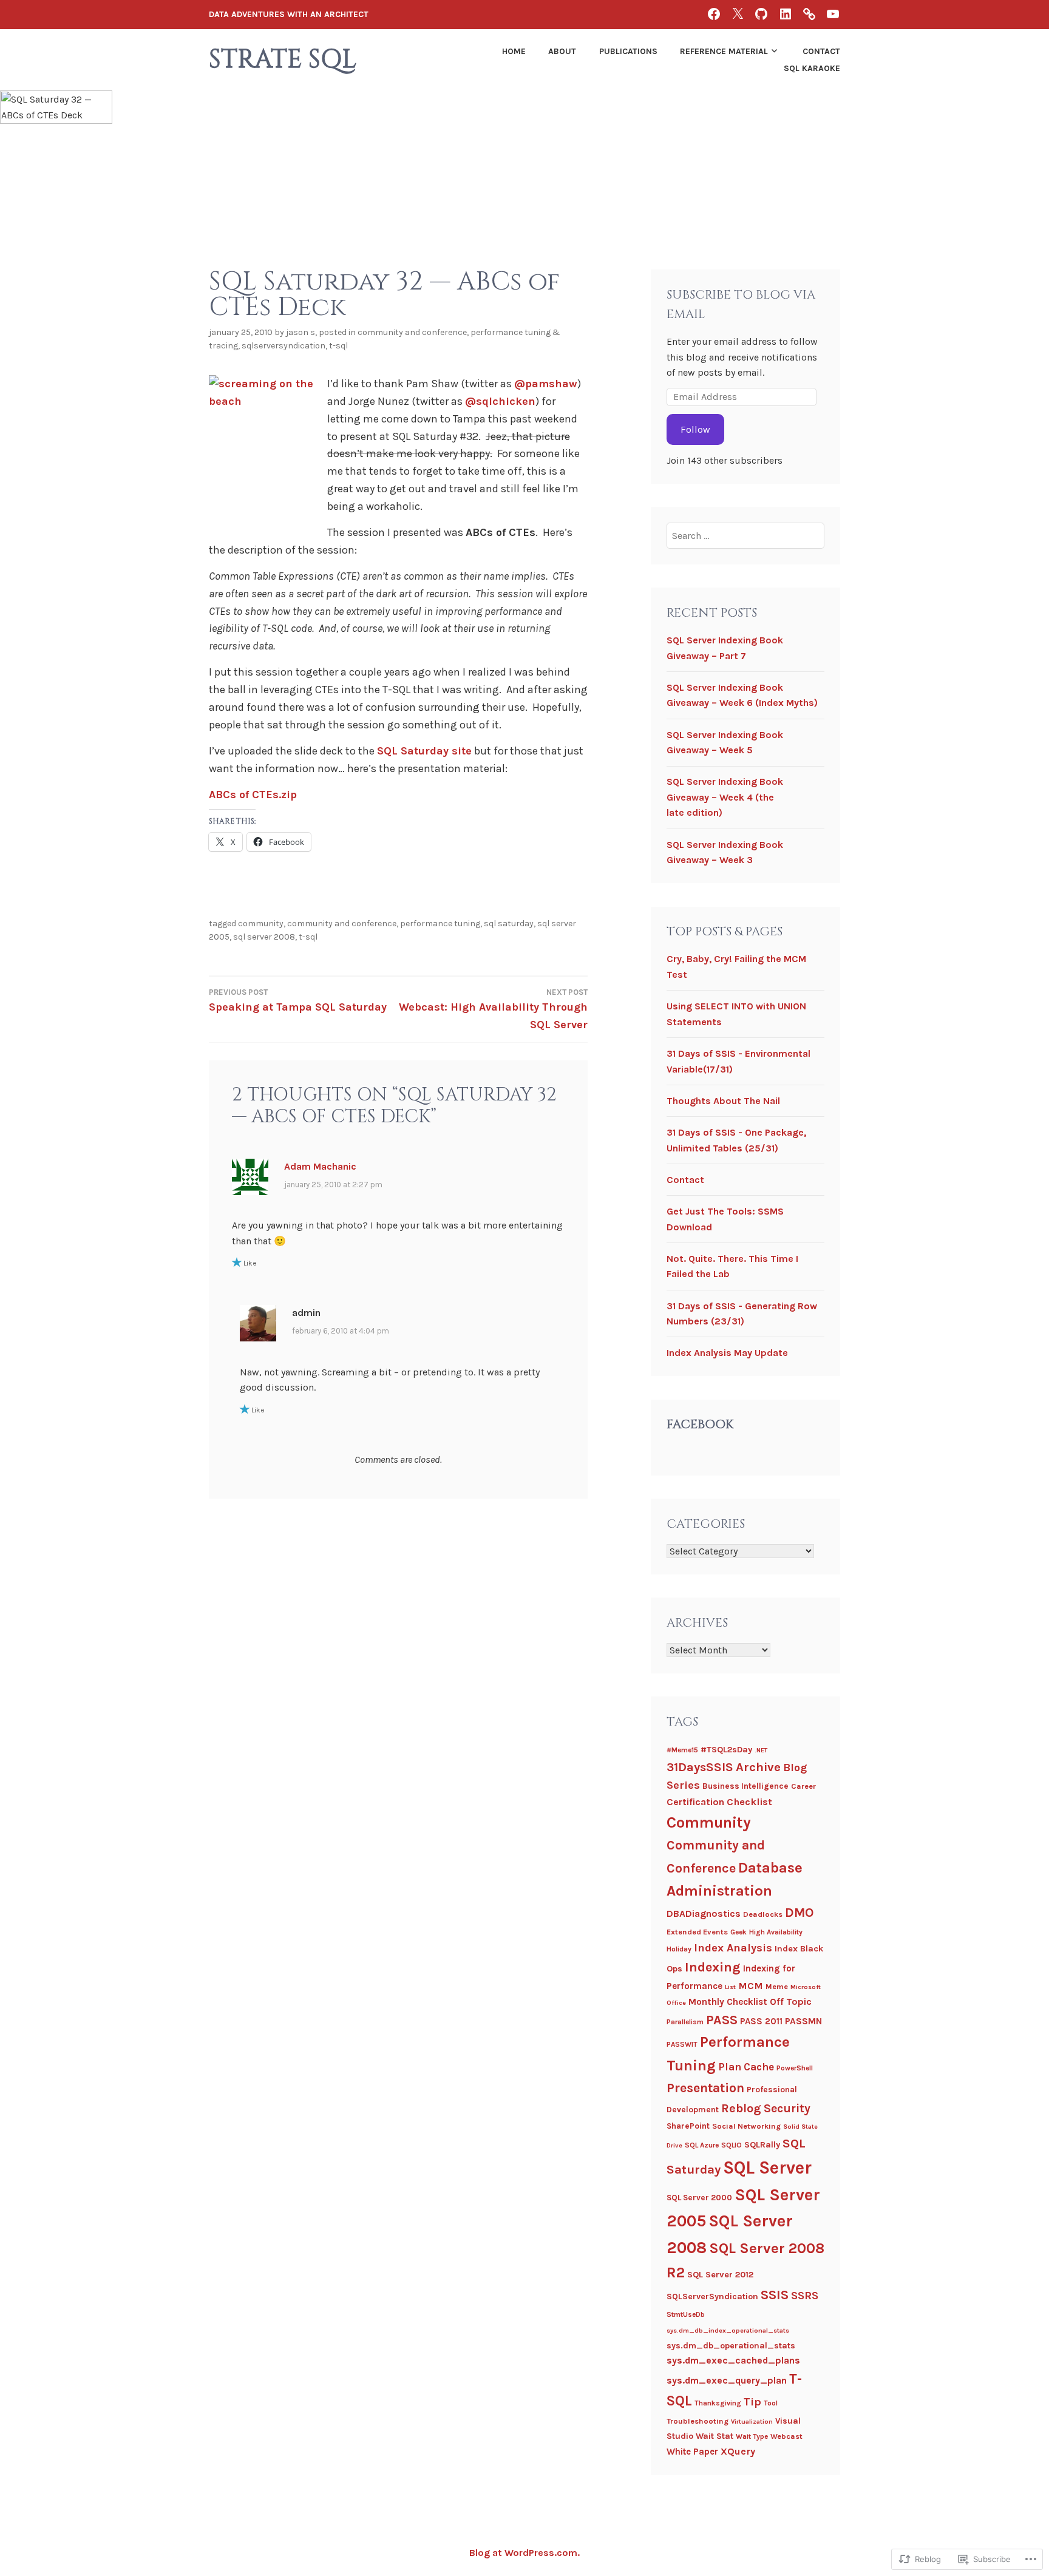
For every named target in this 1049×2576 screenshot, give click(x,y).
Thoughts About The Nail (723, 1101)
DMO (799, 1913)
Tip (752, 2402)
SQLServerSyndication (283, 346)
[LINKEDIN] (786, 14)
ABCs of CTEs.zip (253, 795)
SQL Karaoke (812, 68)
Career (803, 1786)
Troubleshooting (698, 2421)
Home (514, 51)
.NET (761, 1750)
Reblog (741, 2108)
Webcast (786, 2436)
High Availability (776, 1932)
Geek (738, 1932)
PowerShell (795, 2068)
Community (261, 924)
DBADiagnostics (704, 1913)
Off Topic (791, 2001)
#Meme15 (682, 1750)
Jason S (300, 332)
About (562, 51)
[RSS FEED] (809, 14)
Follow (695, 429)
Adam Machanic (320, 1166)
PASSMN (803, 2021)
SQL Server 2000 (699, 2198)
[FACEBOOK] (714, 14)
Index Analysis (733, 1948)
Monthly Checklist (728, 2002)
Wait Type (752, 2436)
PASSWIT (682, 2044)
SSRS (805, 2296)
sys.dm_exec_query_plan (727, 2380)
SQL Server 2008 (264, 937)
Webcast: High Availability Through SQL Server (493, 1009)
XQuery (738, 2451)
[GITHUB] (761, 14)
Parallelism (685, 2022)
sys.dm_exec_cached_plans (733, 2360)
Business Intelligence (745, 1786)
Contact (821, 51)
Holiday (679, 1949)
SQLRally (762, 2145)
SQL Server (767, 2168)
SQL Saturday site (424, 751)
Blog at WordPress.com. (524, 2553)
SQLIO (732, 2145)
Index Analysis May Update (727, 1353)
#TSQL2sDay (726, 1750)
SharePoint (688, 2126)
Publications (628, 51)
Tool (771, 2403)
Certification (695, 1802)
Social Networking (746, 2126)
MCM (751, 1986)
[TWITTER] (738, 14)
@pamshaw (546, 384)
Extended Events (697, 1932)
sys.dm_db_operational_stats (731, 2346)
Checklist (749, 1802)
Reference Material (724, 51)
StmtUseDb (686, 2314)
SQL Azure (702, 2145)
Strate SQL (283, 60)
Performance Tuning (440, 924)
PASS (722, 2020)
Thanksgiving (718, 2403)
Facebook (700, 1424)
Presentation (705, 2088)
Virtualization (752, 2422)
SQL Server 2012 (720, 2275)
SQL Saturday (509, 924)
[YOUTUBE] (833, 14)
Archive (758, 1767)
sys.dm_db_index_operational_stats (728, 2330)
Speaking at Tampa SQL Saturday (298, 1001)
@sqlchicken (500, 401)
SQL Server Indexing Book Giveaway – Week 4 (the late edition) (725, 797)
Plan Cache (746, 2067)
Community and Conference (412, 332)
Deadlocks (763, 1914)
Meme (777, 1986)
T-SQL (338, 346)
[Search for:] (746, 536)
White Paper (692, 2452)
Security (787, 2108)
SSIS (775, 2295)
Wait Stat (715, 2436)
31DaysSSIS (700, 1767)
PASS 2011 (761, 2021)
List (730, 1987)
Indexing (713, 1967)
